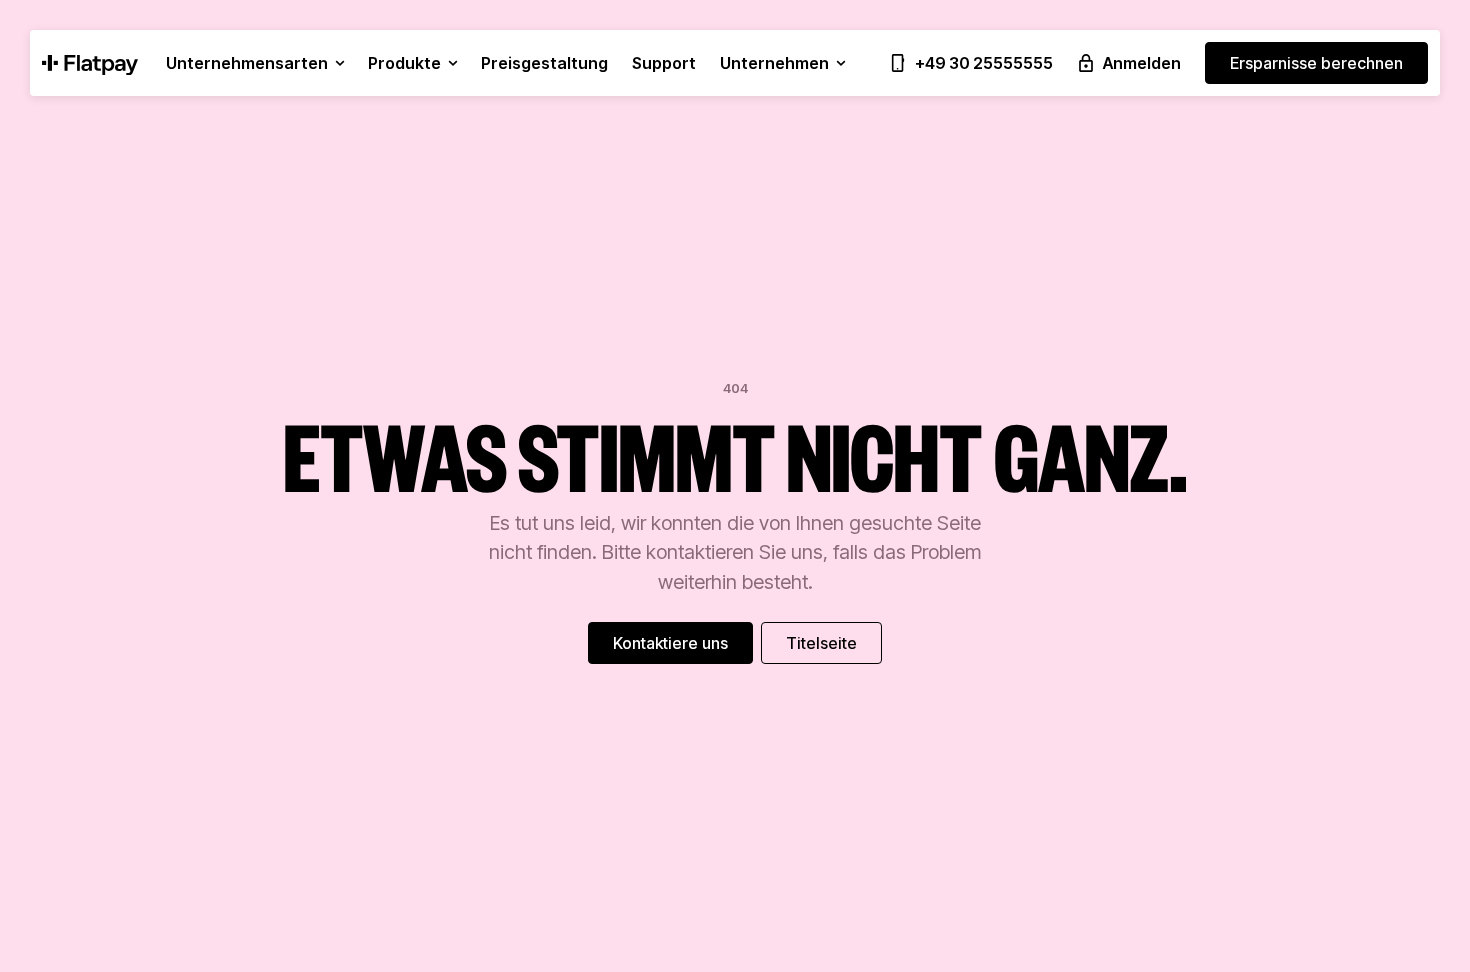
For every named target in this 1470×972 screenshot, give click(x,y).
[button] (255, 63)
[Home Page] (90, 63)
